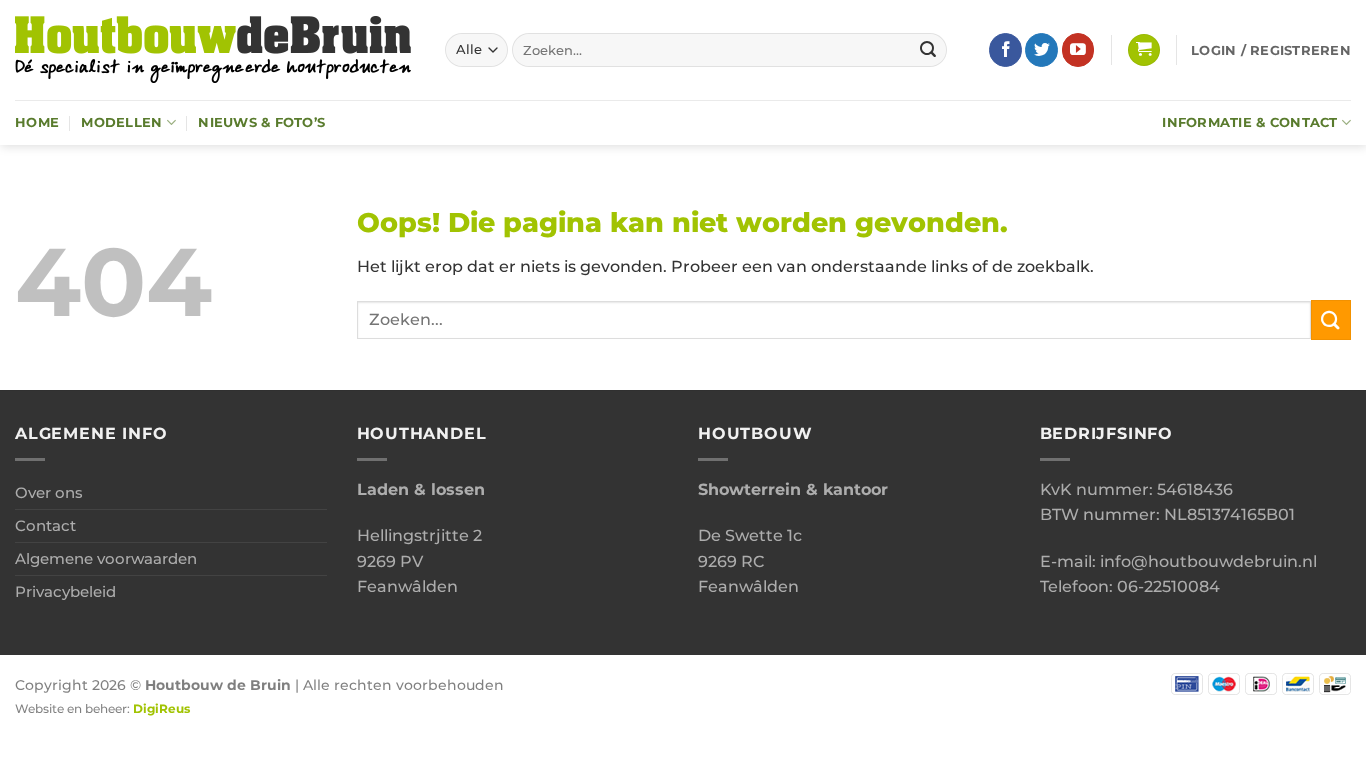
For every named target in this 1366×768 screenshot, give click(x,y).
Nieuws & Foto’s (261, 122)
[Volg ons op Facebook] (1005, 50)
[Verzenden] (928, 50)
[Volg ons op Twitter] (1041, 50)
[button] (1144, 50)
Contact (45, 525)
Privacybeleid (65, 591)
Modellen (121, 122)
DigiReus (161, 709)
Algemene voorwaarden (106, 558)
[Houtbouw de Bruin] (215, 50)
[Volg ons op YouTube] (1078, 50)
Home (37, 122)
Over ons (49, 492)
